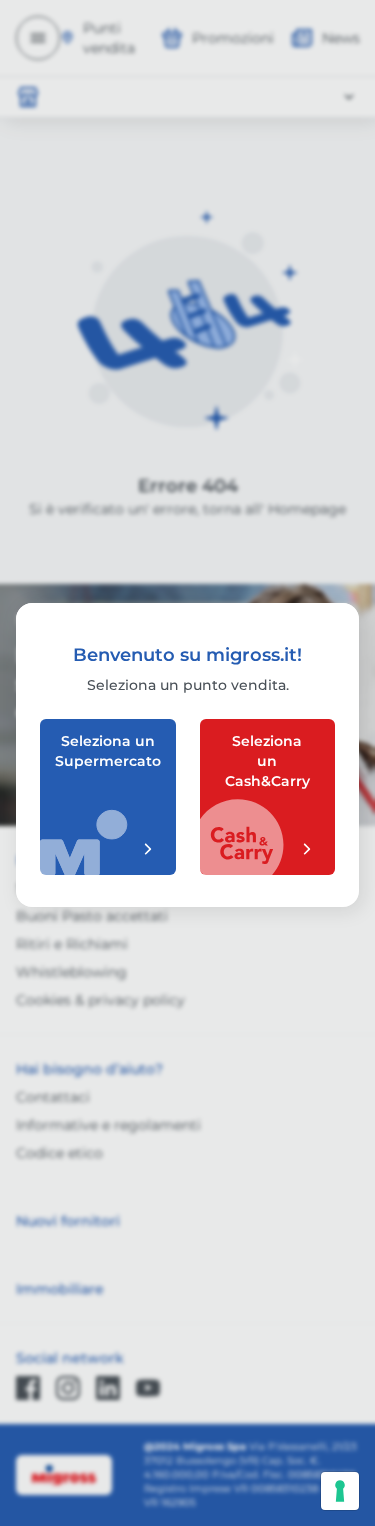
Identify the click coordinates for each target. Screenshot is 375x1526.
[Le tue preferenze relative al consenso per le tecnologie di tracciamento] (340, 1491)
